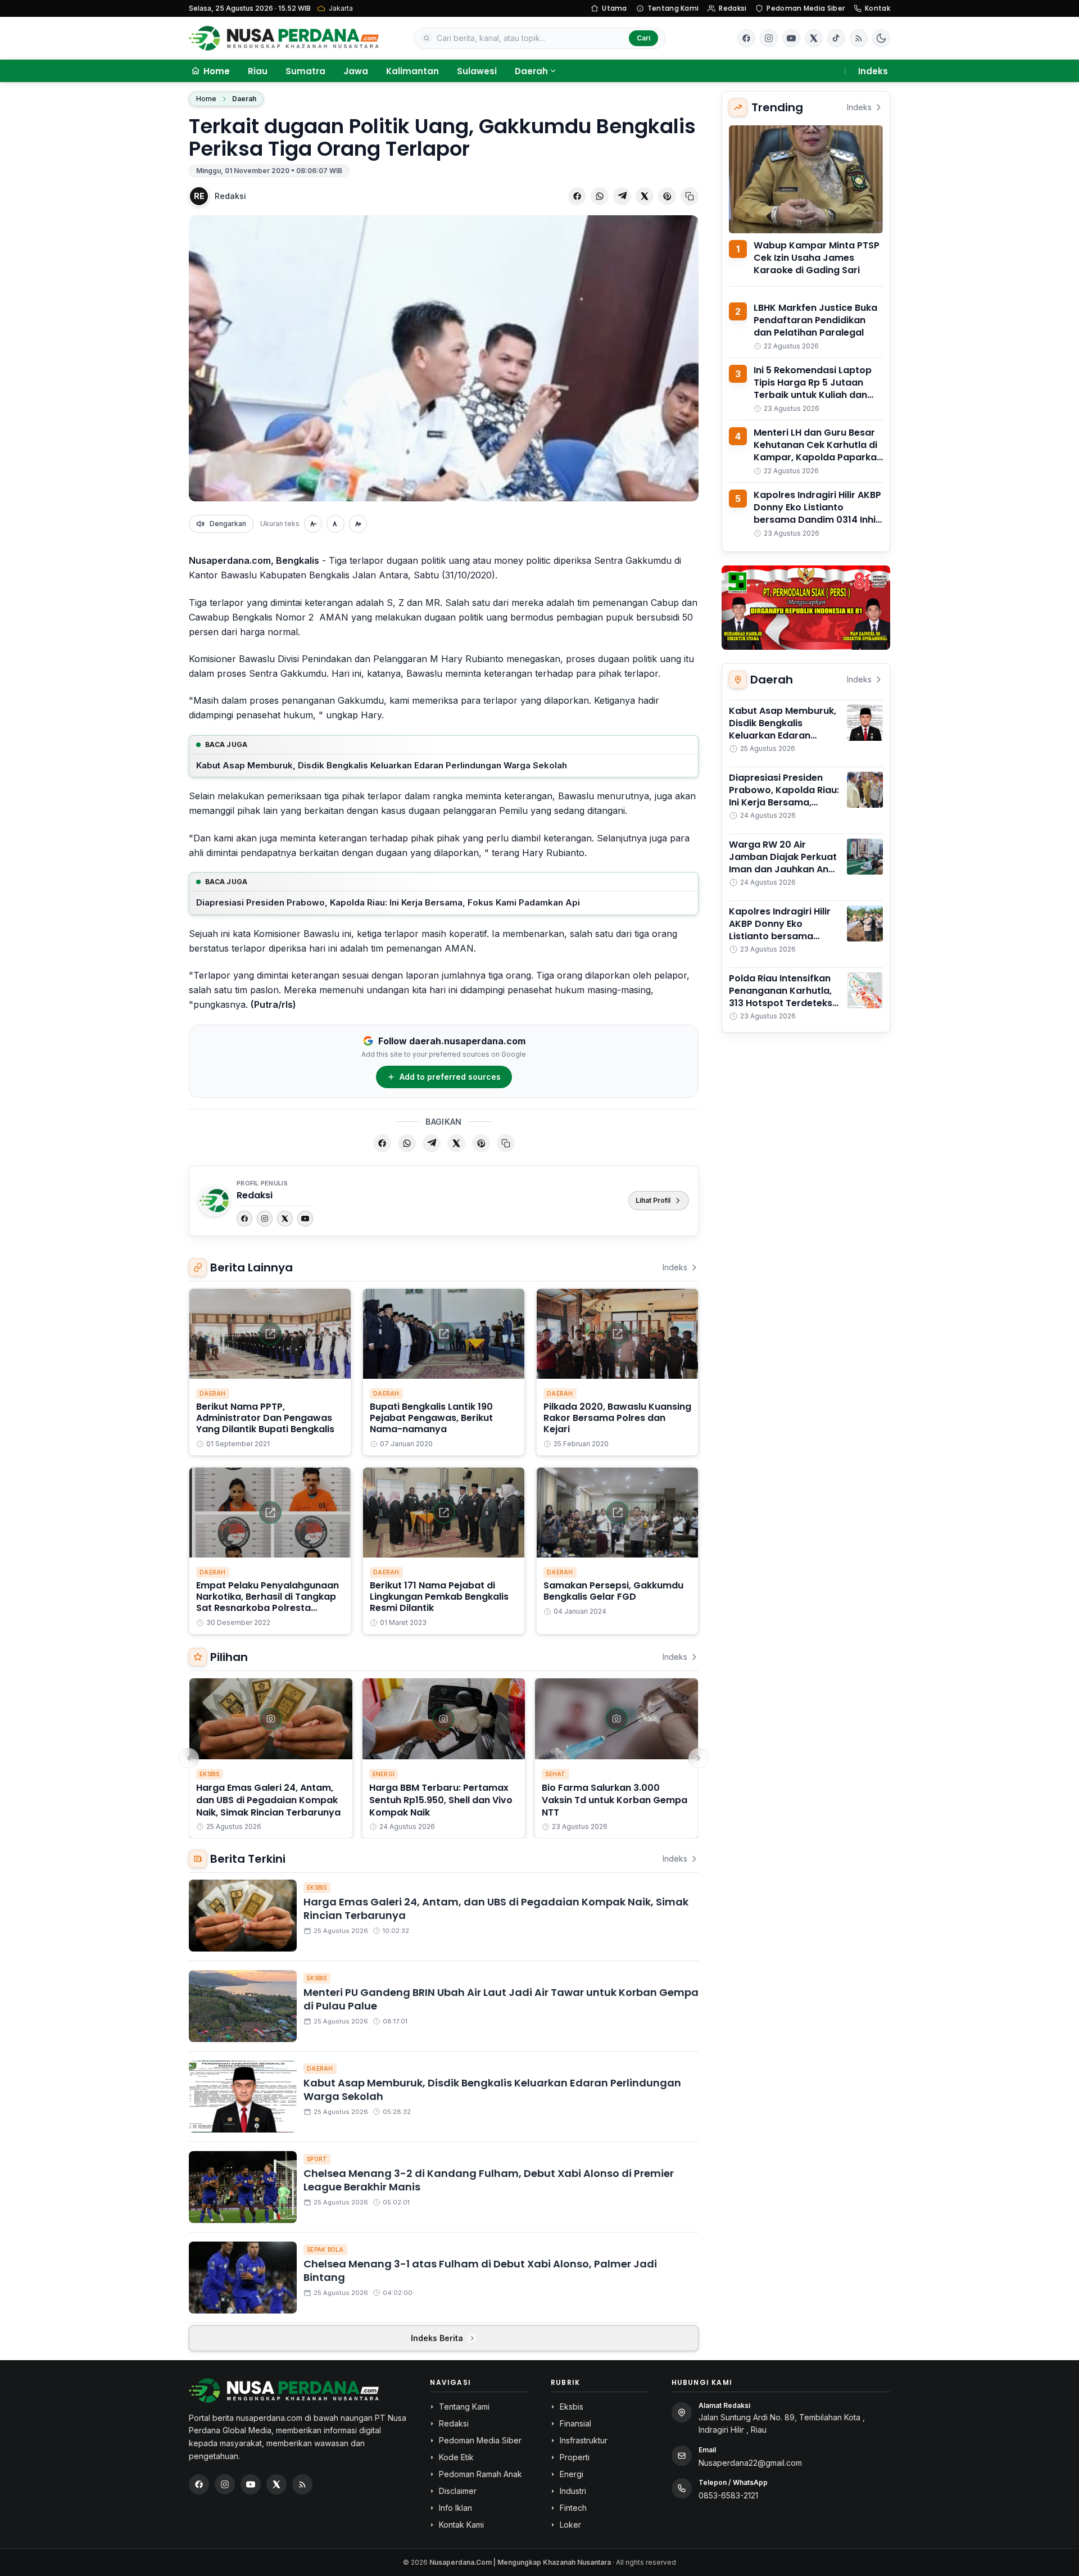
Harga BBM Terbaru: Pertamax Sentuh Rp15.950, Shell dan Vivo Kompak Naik (441, 1800)
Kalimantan (412, 71)
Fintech (573, 2508)
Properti (575, 2457)
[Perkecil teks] (313, 524)
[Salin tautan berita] (690, 196)
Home (206, 99)
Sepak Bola (325, 2249)
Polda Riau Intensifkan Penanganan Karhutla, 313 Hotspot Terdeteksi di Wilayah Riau (782, 997)
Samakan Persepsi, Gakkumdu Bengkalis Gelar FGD (613, 1591)
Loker (570, 2525)
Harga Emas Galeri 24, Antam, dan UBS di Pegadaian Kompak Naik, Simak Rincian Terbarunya (268, 1800)
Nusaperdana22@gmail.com (750, 2463)
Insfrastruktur (584, 2440)
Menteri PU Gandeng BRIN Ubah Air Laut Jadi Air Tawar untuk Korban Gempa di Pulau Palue (501, 1999)
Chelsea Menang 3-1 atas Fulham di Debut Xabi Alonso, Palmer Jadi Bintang (480, 2271)
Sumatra (305, 71)
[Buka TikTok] (836, 38)
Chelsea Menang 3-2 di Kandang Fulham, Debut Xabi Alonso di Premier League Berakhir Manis (489, 2180)
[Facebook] (746, 38)
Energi (384, 1774)
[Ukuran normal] (336, 524)
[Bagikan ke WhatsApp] (600, 196)
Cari (643, 38)
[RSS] (859, 38)
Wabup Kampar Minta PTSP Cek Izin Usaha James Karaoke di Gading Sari (817, 258)
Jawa (356, 71)
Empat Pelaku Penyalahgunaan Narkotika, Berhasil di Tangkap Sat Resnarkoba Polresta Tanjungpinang (268, 1602)
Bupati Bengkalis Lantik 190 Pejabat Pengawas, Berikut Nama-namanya (431, 1418)
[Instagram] (265, 1219)
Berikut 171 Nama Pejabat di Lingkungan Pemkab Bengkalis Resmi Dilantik (439, 1597)
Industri (573, 2491)
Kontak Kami (461, 2525)
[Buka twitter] (814, 38)
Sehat (555, 1774)
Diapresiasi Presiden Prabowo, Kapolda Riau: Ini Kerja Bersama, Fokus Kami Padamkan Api (388, 902)
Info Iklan (455, 2508)
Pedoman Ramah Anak (480, 2474)
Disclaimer (458, 2491)
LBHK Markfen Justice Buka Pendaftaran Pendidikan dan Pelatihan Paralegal (815, 320)
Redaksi (733, 8)
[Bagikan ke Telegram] (622, 196)
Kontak (878, 8)
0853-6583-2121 (728, 2495)
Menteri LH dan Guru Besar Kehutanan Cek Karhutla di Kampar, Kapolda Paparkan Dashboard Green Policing (818, 451)
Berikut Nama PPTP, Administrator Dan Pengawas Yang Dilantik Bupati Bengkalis (265, 1418)
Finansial (575, 2423)
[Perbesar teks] (358, 524)
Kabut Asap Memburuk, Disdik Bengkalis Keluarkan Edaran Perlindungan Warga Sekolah (382, 765)
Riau (258, 71)
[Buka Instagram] (769, 38)
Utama (615, 8)
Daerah (531, 71)
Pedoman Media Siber (806, 8)
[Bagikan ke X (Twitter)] (645, 196)
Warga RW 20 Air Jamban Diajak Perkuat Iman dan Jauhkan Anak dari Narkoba (784, 863)
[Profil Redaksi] (214, 1201)
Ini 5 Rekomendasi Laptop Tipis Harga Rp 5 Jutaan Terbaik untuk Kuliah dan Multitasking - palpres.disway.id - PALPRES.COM (813, 401)
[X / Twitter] (276, 2484)
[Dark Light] (881, 38)
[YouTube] (305, 1219)
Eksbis (210, 1774)
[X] (285, 1219)
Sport (317, 2159)
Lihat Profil (653, 1200)
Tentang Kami (673, 8)
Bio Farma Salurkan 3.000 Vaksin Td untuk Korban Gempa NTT (615, 1800)
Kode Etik (456, 2457)
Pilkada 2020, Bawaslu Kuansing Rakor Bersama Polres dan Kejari (617, 1418)
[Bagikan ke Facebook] (577, 196)
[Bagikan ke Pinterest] (667, 196)
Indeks (873, 71)
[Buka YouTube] (791, 38)
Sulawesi (477, 71)
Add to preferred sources (450, 1077)
